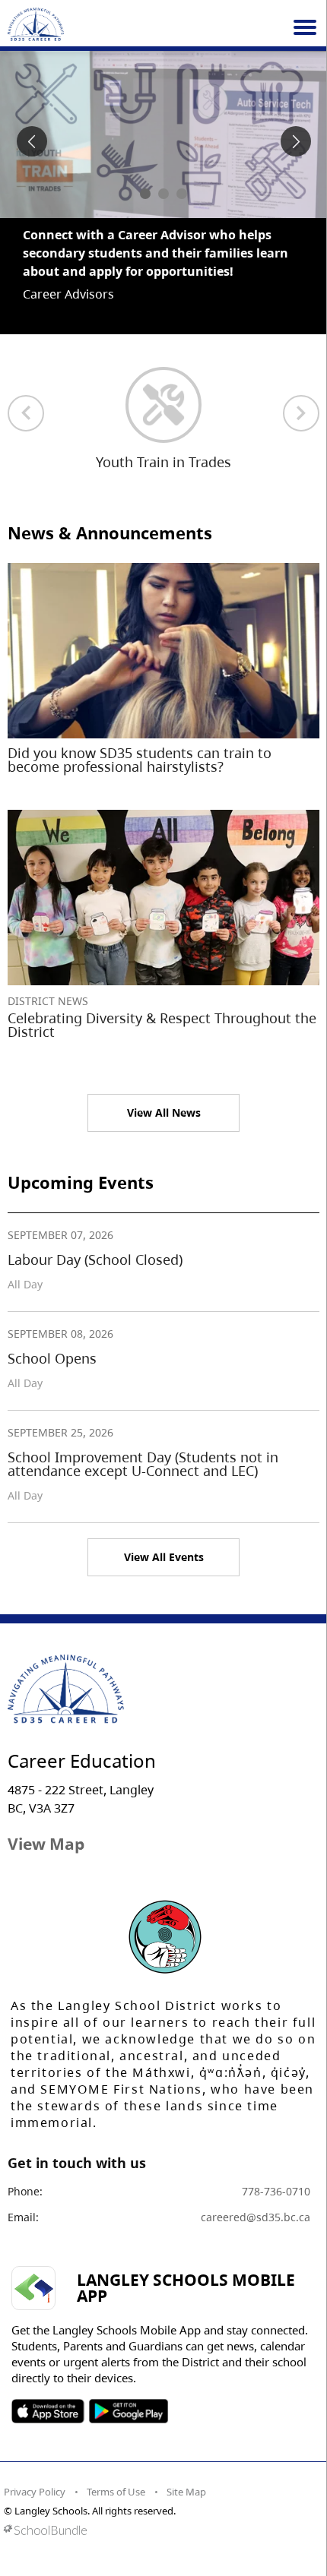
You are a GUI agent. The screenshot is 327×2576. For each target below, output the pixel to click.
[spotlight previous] (32, 141)
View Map (46, 1825)
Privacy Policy (35, 2473)
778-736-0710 (276, 2173)
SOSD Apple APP (48, 2393)
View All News (164, 1094)
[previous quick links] (26, 395)
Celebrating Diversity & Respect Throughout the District (162, 1007)
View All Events (164, 1539)
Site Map (186, 2473)
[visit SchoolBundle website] (160, 2512)
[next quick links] (301, 395)
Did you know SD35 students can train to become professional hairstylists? (140, 741)
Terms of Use (116, 2473)
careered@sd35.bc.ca (256, 2199)
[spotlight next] (296, 141)
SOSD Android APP (128, 2393)
